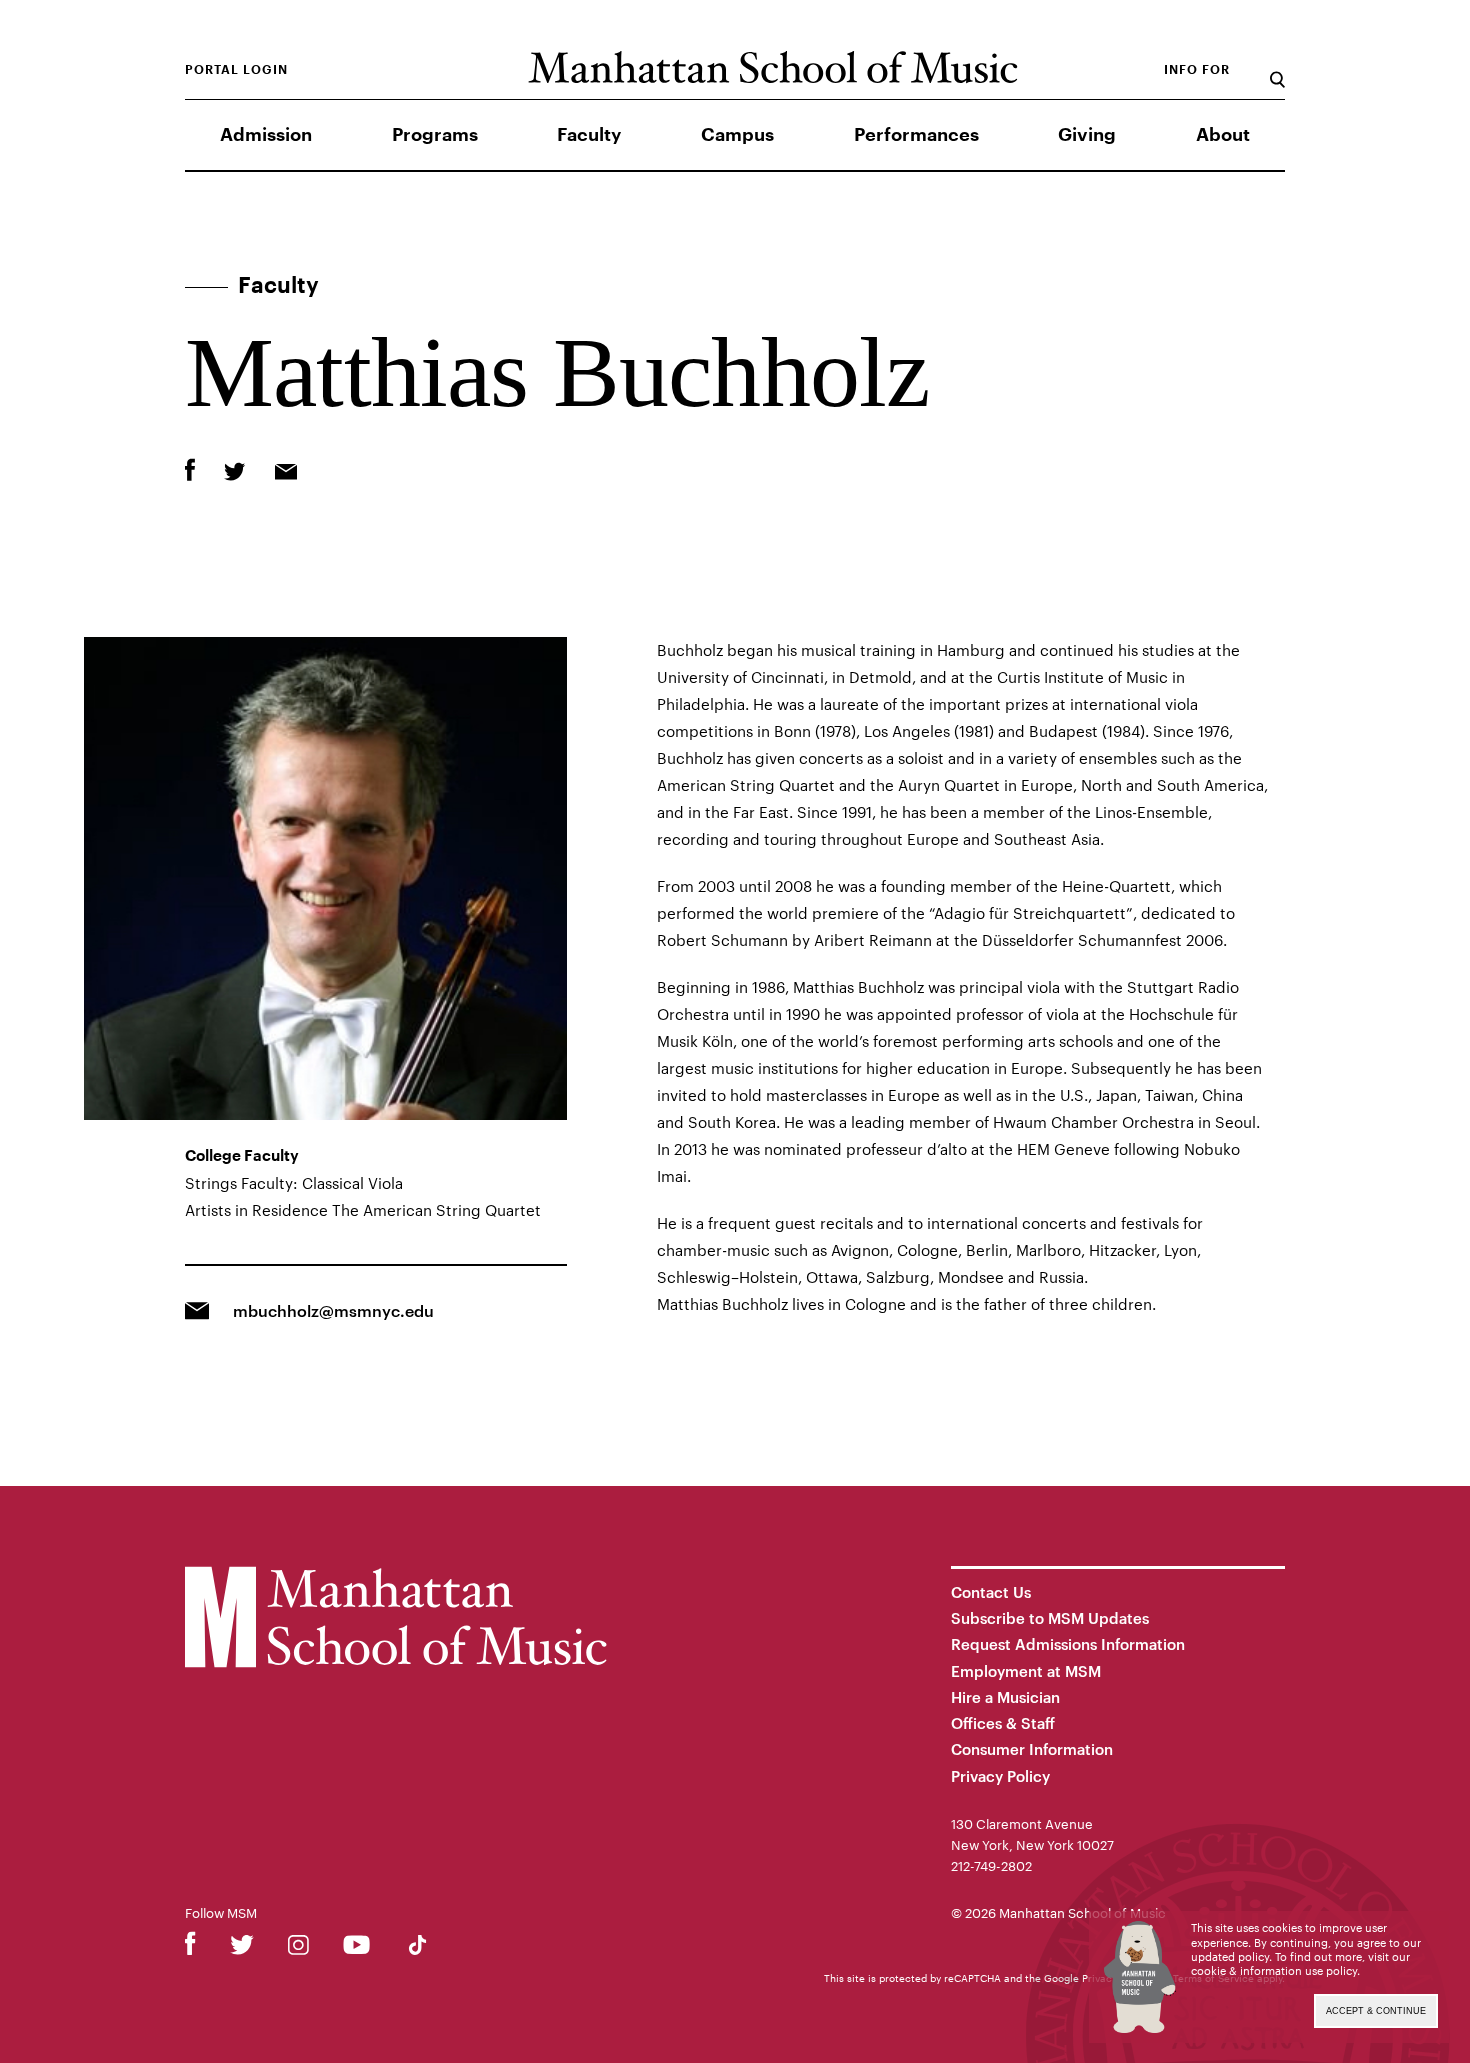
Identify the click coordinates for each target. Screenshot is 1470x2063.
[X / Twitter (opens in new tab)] (242, 1948)
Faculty (589, 135)
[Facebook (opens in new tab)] (190, 1948)
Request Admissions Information (1068, 1644)
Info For (1197, 70)
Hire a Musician (1005, 1697)
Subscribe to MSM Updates (1050, 1618)
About (1223, 135)
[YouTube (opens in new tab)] (356, 1948)
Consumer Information (1032, 1749)
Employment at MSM (1026, 1671)
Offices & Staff (1003, 1723)
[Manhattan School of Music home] (772, 67)
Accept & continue (1376, 2011)
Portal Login (236, 70)
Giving (1087, 135)
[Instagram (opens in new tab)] (298, 1948)
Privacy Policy (1000, 1776)
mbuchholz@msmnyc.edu (333, 1310)
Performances (916, 135)
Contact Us (991, 1592)
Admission (266, 135)
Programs (435, 135)
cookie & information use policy (1274, 1970)
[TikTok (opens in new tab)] (417, 1948)
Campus (737, 135)
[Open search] (1277, 69)
